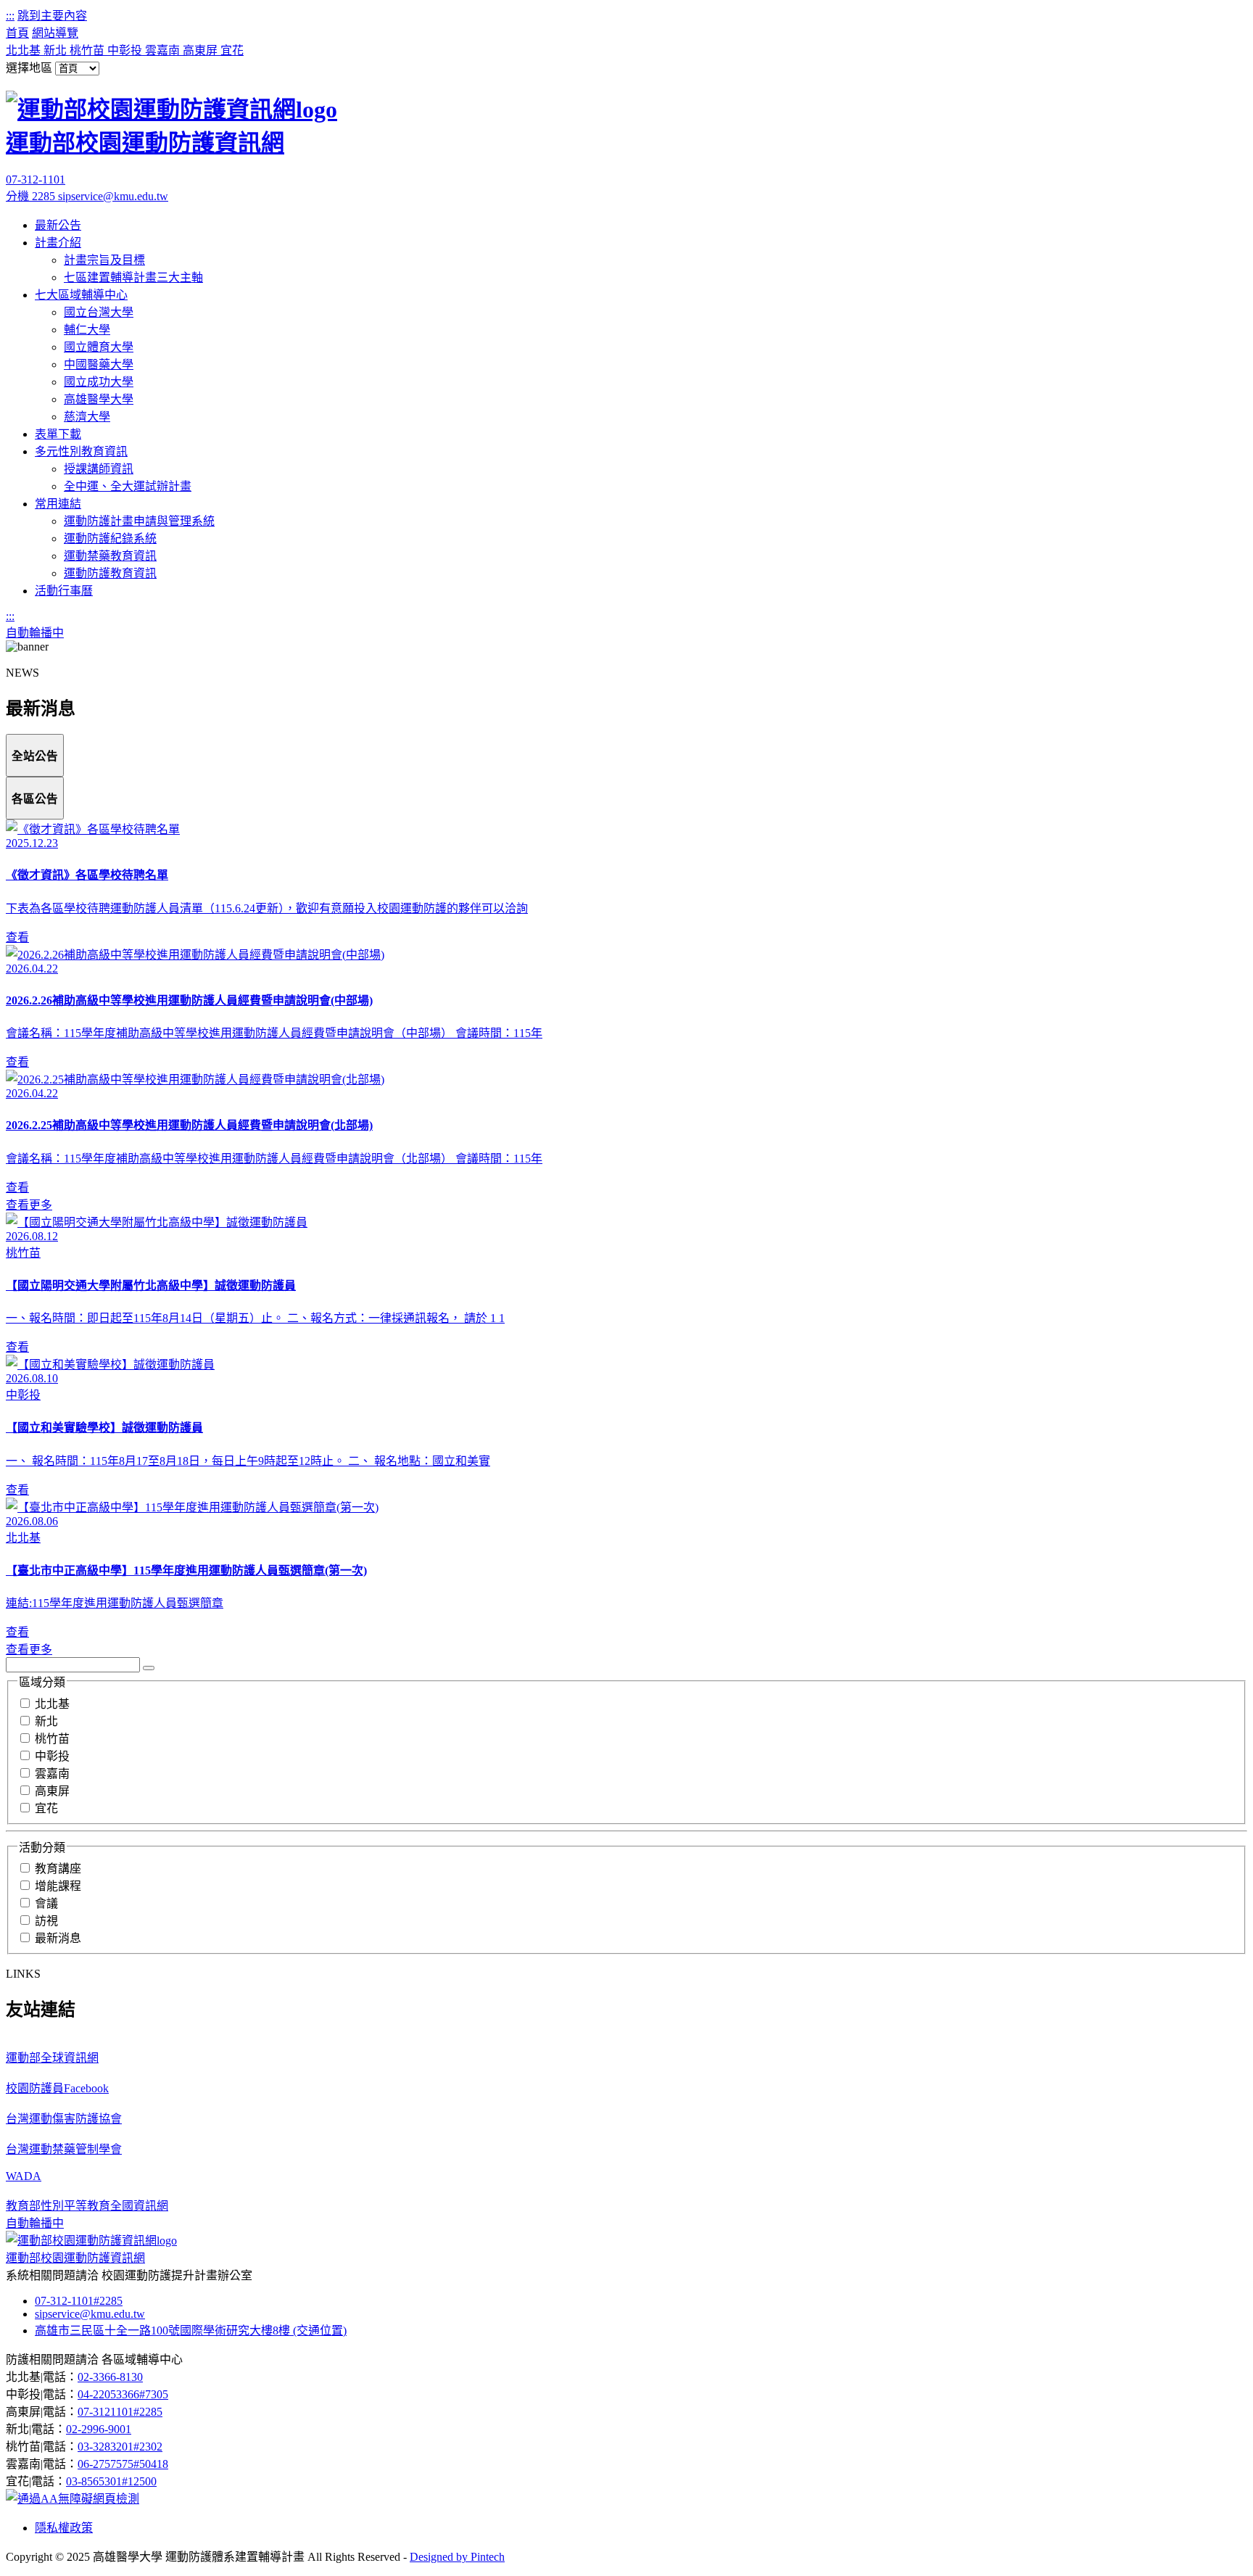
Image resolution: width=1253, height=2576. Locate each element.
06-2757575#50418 (123, 2464)
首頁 (17, 33)
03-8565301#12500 (111, 2481)
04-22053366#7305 (123, 2394)
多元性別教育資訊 (81, 451)
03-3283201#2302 (120, 2447)
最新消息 (58, 1938)
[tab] (35, 755)
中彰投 (126, 50)
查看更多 (29, 1205)
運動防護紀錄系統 (110, 538)
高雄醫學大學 (99, 399)
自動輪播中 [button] (35, 633)
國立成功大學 (99, 382)
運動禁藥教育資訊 (110, 556)
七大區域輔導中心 (81, 295)
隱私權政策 (64, 2528)
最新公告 (58, 225)
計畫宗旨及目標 (104, 260)
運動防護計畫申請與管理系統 (139, 521)
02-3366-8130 (110, 2377)
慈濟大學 (87, 417)
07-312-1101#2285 (79, 2301)
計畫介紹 (58, 243)
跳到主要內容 (52, 16)
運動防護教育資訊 (110, 573)
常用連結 (58, 504)
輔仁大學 (87, 330)
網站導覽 (55, 33)
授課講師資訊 (99, 469)
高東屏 (202, 50)
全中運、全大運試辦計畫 (128, 486)
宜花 (232, 50)
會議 (46, 1903)
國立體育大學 (99, 347)
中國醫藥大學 (99, 364)
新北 (57, 50)
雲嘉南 (164, 50)
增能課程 (58, 1886)
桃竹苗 (88, 50)
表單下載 (58, 434)
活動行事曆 (64, 591)
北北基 (25, 50)
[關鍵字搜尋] (149, 1668)
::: (10, 16)
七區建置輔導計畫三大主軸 (133, 277)
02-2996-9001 (99, 2429)
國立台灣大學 (99, 312)
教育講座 (58, 1869)
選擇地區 (29, 68)
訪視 (46, 1921)
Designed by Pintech (457, 2557)
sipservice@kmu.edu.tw (113, 196)
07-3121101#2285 (120, 2412)
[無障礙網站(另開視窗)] (73, 2499)
